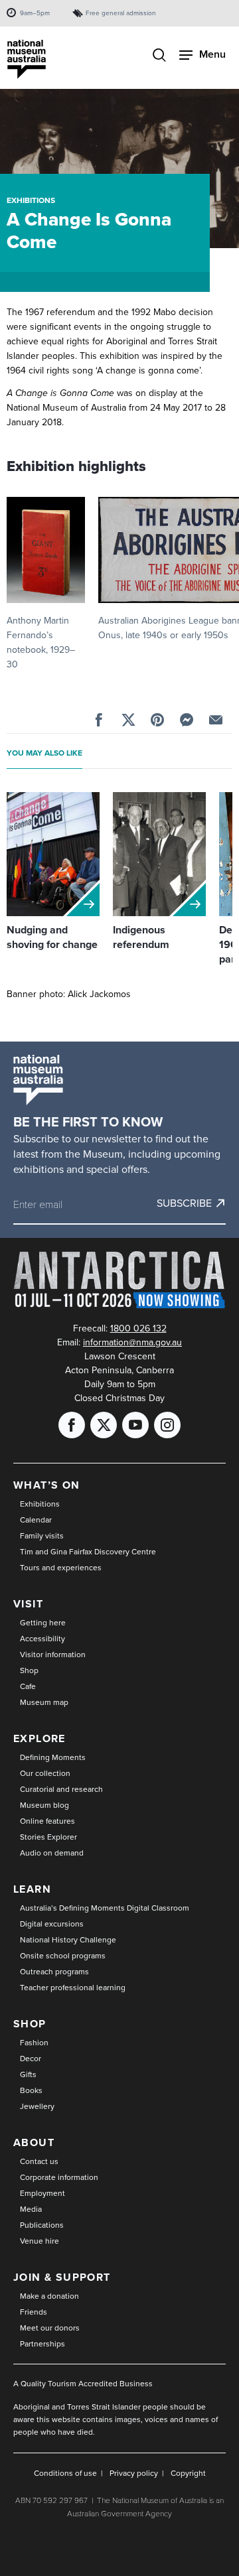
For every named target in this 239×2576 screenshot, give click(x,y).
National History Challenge (68, 1940)
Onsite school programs (63, 1956)
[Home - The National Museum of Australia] (27, 59)
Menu (212, 54)
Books (31, 2090)
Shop (29, 1670)
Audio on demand (52, 1853)
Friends (34, 2312)
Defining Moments (53, 1757)
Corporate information (59, 2177)
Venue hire (40, 2241)
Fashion (34, 2043)
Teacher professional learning (73, 1988)
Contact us (39, 2161)
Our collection (45, 1773)
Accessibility (42, 1639)
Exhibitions (31, 200)
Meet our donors (50, 2328)
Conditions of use (65, 2473)
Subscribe (184, 1203)
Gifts (28, 2074)
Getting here (43, 1623)
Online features (47, 1821)
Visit (28, 1604)
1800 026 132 (138, 1328)
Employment (42, 2193)
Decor (31, 2059)
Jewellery (37, 2106)
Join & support (62, 2277)
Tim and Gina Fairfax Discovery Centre (88, 1552)
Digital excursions (52, 1924)
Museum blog (44, 1805)
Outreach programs (54, 1972)
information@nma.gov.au (132, 1342)
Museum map (44, 1702)
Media (31, 2209)
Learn (32, 1889)
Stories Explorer (48, 1837)
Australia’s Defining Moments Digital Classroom (105, 1908)
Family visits (42, 1536)
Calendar (36, 1520)
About (34, 2142)
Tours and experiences (61, 1568)
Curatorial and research (61, 1789)
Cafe (28, 1686)
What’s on (47, 1485)
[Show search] (159, 56)
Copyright (188, 2473)
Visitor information (53, 1655)
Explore (40, 1738)
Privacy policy (134, 2473)
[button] (46, 584)
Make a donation (49, 2296)
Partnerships (42, 2344)
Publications (42, 2225)
